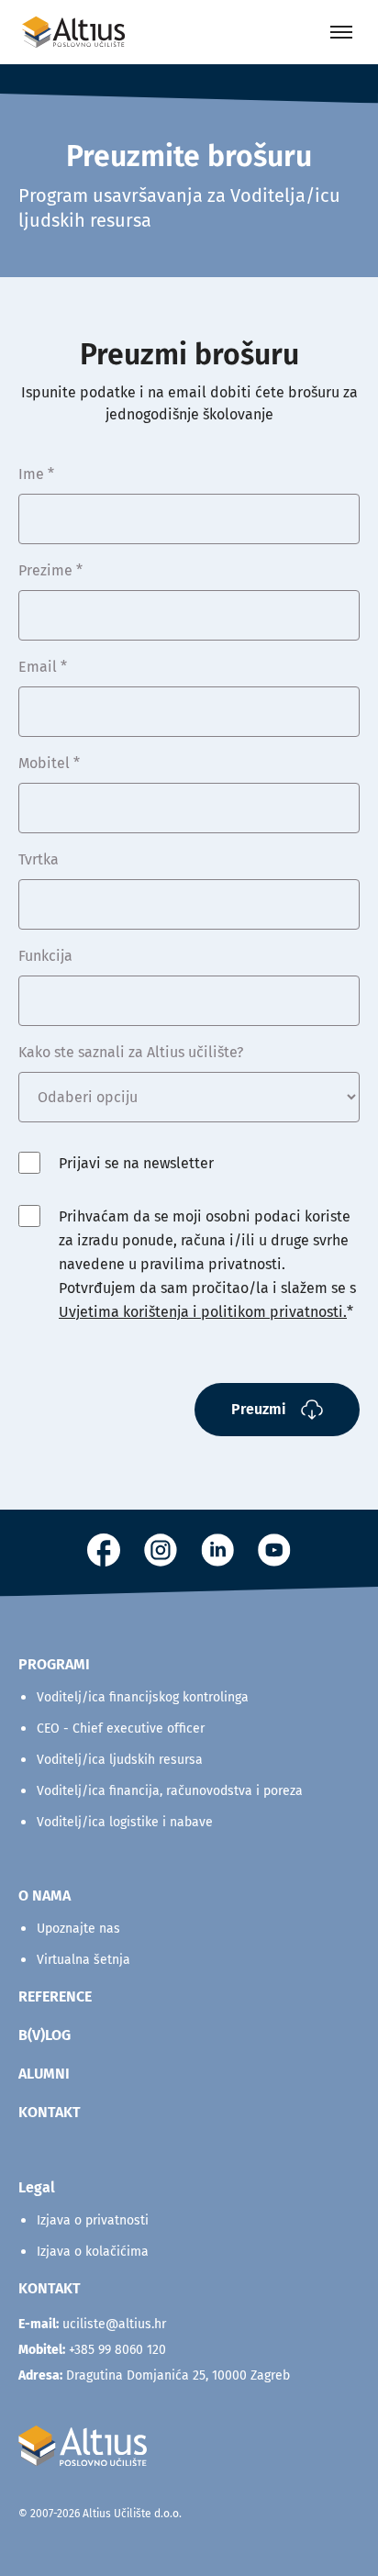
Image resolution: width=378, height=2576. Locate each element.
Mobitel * (49, 763)
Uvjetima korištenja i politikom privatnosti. (203, 1312)
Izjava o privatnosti (93, 2220)
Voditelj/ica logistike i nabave (125, 1822)
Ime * (36, 474)
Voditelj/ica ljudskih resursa (120, 1760)
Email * (43, 667)
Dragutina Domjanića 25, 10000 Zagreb (154, 2375)
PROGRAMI (54, 1664)
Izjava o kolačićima (93, 2252)
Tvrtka (39, 859)
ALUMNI (44, 2074)
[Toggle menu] (341, 32)
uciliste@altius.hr (114, 2324)
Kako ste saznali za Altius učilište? (131, 1052)
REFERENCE (55, 1996)
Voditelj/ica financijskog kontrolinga (143, 1697)
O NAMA (44, 1896)
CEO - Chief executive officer (121, 1728)
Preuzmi (259, 1409)
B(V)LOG (44, 2035)
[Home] (73, 32)
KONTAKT (50, 2112)
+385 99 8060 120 (117, 2350)
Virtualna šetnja (83, 1960)
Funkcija (45, 956)
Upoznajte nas (78, 1929)
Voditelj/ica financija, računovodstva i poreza (170, 1791)
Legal (37, 2187)
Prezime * (50, 570)
